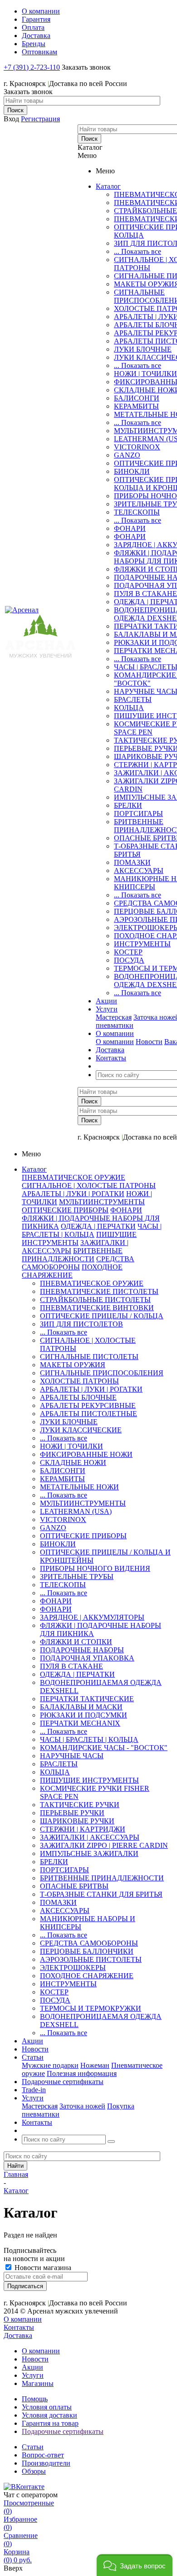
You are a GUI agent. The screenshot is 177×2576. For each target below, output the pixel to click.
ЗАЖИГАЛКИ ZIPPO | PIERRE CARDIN (104, 1845)
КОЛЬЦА (129, 708)
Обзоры (34, 2471)
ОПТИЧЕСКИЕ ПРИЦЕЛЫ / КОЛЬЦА (102, 1316)
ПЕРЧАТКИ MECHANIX (80, 1723)
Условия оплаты (47, 2407)
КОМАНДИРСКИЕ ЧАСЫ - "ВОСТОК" (104, 1748)
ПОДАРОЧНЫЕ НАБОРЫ (82, 1650)
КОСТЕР (128, 952)
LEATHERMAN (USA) (76, 1511)
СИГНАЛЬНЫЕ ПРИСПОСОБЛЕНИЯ (102, 1373)
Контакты (19, 2327)
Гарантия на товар (50, 2423)
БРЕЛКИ (128, 805)
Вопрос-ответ (43, 2455)
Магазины (38, 2383)
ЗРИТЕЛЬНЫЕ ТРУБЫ (77, 1577)
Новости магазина (42, 2268)
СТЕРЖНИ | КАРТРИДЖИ (83, 1829)
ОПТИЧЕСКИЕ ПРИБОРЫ (65, 1210)
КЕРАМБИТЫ (136, 406)
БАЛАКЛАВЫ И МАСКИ (81, 1707)
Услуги (33, 2375)
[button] (135, 2565)
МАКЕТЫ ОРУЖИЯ (73, 1365)
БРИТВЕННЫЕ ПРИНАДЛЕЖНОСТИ (72, 1255)
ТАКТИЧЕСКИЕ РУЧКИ (80, 1805)
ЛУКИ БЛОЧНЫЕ (143, 349)
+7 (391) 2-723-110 (32, 67)
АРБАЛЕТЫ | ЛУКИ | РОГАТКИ (73, 1194)
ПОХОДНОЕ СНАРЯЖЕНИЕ (72, 1271)
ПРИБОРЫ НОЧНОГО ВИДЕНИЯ (95, 1568)
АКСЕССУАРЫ (139, 871)
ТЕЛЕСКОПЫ (137, 512)
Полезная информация (82, 2073)
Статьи (33, 2447)
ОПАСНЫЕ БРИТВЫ (74, 1886)
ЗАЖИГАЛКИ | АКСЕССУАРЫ (90, 1837)
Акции (32, 2367)
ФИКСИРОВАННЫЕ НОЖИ (86, 1454)
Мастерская (114, 1017)
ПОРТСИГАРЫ (138, 813)
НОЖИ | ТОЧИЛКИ (145, 374)
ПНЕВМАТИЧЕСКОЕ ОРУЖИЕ (74, 1177)
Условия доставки (49, 2415)
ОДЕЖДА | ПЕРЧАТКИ (98, 1226)
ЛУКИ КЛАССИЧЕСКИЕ (81, 1430)
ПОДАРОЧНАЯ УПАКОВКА (87, 1658)
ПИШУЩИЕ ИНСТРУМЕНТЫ (89, 1780)
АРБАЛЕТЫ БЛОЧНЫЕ (78, 1397)
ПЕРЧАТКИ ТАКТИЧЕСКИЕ (87, 1699)
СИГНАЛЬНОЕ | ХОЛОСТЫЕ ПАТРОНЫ (89, 1185)
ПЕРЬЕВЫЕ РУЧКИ (72, 1813)
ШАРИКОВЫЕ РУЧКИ (77, 1821)
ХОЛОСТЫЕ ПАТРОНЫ (79, 1381)
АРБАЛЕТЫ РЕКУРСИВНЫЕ (88, 1405)
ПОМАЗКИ (132, 862)
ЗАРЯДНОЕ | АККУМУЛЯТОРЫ (92, 1617)
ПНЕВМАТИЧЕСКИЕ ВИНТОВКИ (97, 1308)
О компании (115, 1042)
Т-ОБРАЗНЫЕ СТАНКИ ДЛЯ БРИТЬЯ (101, 1894)
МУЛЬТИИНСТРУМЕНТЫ (102, 1202)
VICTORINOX (137, 447)
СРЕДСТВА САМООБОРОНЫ (78, 1263)
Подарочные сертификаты (63, 2431)
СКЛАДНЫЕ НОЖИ (73, 1462)
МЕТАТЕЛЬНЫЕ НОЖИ (79, 1487)
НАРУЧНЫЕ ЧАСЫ (72, 1756)
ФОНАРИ (130, 528)
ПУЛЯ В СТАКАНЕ (145, 594)
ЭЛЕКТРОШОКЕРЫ (73, 1968)
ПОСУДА (129, 960)
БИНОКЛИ (132, 471)
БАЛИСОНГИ (137, 398)
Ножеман (95, 2065)
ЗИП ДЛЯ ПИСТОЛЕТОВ (81, 1324)
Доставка (18, 2335)
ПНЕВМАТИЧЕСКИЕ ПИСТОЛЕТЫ (99, 1291)
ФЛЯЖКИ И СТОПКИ (76, 1642)
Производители (46, 2463)
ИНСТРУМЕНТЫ (142, 944)
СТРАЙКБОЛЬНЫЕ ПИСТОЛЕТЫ (95, 1300)
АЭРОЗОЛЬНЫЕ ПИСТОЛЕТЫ (91, 1959)
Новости (149, 1042)
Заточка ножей (82, 2106)
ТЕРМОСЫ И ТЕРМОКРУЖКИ (91, 2008)
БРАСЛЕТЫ (133, 699)
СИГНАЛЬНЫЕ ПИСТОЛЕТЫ (89, 1357)
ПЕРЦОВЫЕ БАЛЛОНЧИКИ (87, 1951)
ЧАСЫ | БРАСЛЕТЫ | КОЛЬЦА (92, 1230)
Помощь (35, 2399)
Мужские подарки (50, 2065)
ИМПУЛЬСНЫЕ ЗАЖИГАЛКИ (89, 1853)
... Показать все (138, 251)
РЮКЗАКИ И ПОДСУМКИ (84, 1715)
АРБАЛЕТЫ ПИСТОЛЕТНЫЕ (88, 1414)
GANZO (127, 455)
